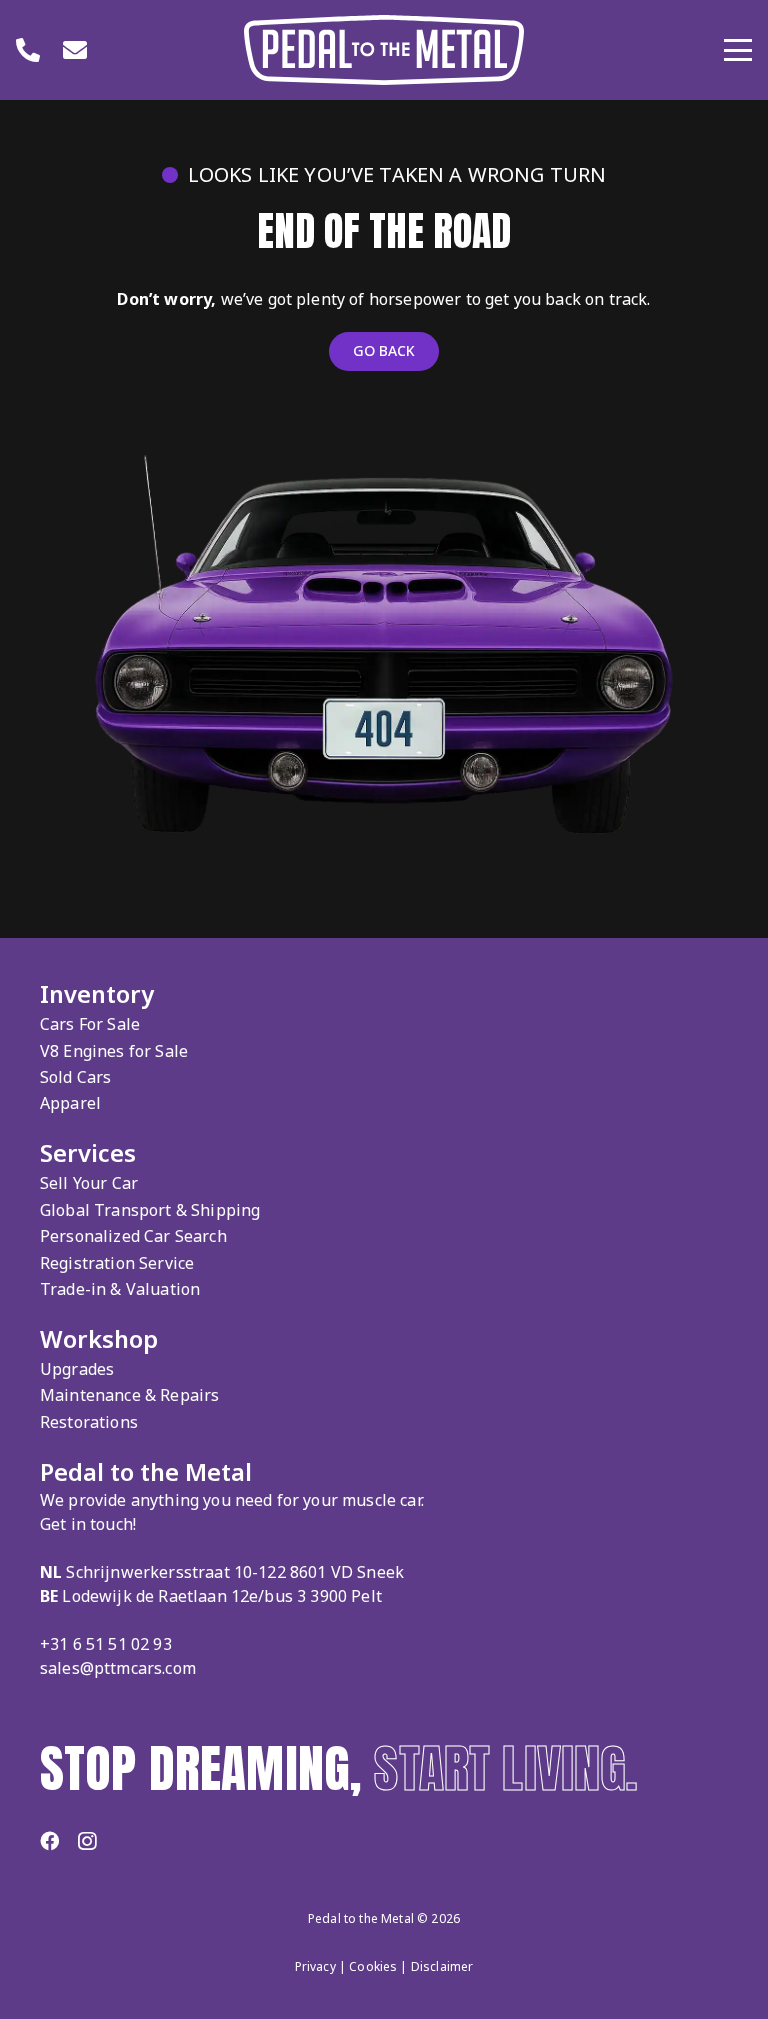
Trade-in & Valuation (120, 1289)
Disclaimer (442, 1966)
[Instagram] (87, 1841)
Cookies (373, 1966)
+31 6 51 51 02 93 (106, 1644)
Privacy (315, 1966)
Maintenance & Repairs (129, 1395)
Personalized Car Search (133, 1236)
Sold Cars (75, 1077)
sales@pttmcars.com (118, 1668)
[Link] (28, 49)
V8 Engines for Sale (114, 1051)
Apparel (70, 1103)
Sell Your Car (89, 1183)
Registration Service (117, 1263)
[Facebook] (49, 1840)
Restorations (89, 1422)
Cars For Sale (90, 1024)
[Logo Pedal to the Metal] (384, 50)
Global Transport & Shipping (150, 1210)
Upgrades (77, 1369)
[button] (738, 50)
